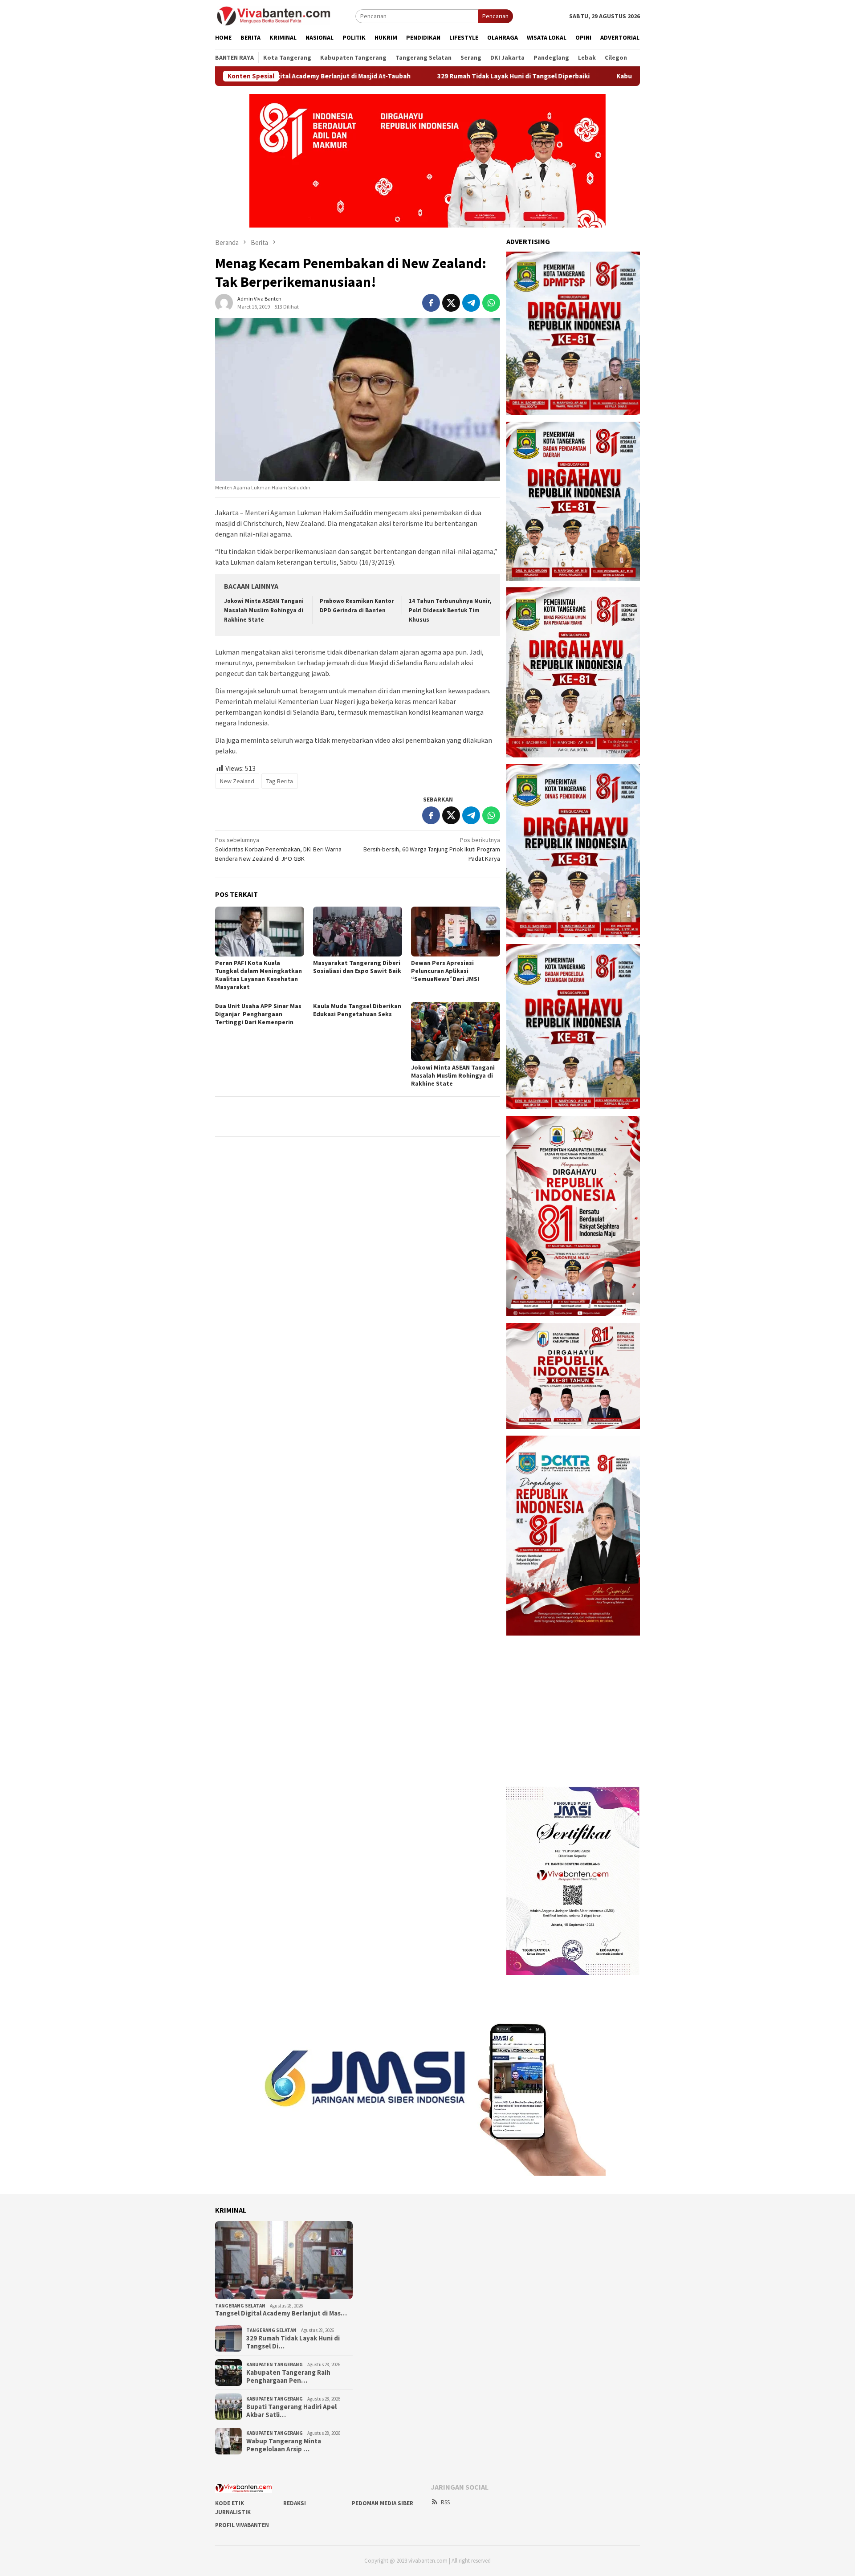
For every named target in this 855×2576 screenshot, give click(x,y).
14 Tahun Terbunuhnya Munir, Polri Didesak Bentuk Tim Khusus (450, 610)
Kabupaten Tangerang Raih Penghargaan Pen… (288, 2377)
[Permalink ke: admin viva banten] (224, 302)
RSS (445, 2502)
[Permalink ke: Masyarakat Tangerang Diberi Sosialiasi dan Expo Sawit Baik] (358, 932)
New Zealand (237, 781)
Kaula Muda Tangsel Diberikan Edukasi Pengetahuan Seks (357, 1010)
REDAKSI (295, 2503)
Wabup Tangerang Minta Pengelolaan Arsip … (284, 2445)
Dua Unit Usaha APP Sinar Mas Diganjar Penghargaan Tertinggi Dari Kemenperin (258, 1014)
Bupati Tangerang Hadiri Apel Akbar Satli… (291, 2411)
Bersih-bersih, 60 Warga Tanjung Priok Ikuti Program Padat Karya (432, 849)
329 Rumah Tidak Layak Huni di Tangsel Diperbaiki (421, 76)
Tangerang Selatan (240, 2306)
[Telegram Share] (471, 303)
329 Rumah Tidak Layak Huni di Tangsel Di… (293, 2342)
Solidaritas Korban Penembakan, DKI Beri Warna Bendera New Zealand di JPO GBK (278, 849)
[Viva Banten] (285, 16)
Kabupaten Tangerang (275, 2364)
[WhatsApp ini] (491, 303)
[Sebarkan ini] (431, 303)
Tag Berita (280, 781)
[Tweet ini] (451, 303)
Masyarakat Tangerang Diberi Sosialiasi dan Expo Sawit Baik (357, 967)
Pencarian (495, 16)
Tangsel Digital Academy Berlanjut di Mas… (281, 2313)
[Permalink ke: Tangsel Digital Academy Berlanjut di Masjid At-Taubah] (284, 2260)
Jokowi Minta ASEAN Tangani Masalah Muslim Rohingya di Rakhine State (264, 610)
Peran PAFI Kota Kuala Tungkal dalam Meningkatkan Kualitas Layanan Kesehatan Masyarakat (259, 975)
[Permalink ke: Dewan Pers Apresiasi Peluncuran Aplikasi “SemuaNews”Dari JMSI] (456, 932)
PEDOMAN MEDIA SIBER (383, 2503)
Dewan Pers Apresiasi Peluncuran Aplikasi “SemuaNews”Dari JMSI (445, 971)
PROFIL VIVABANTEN (242, 2525)
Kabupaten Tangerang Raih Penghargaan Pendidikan (605, 76)
